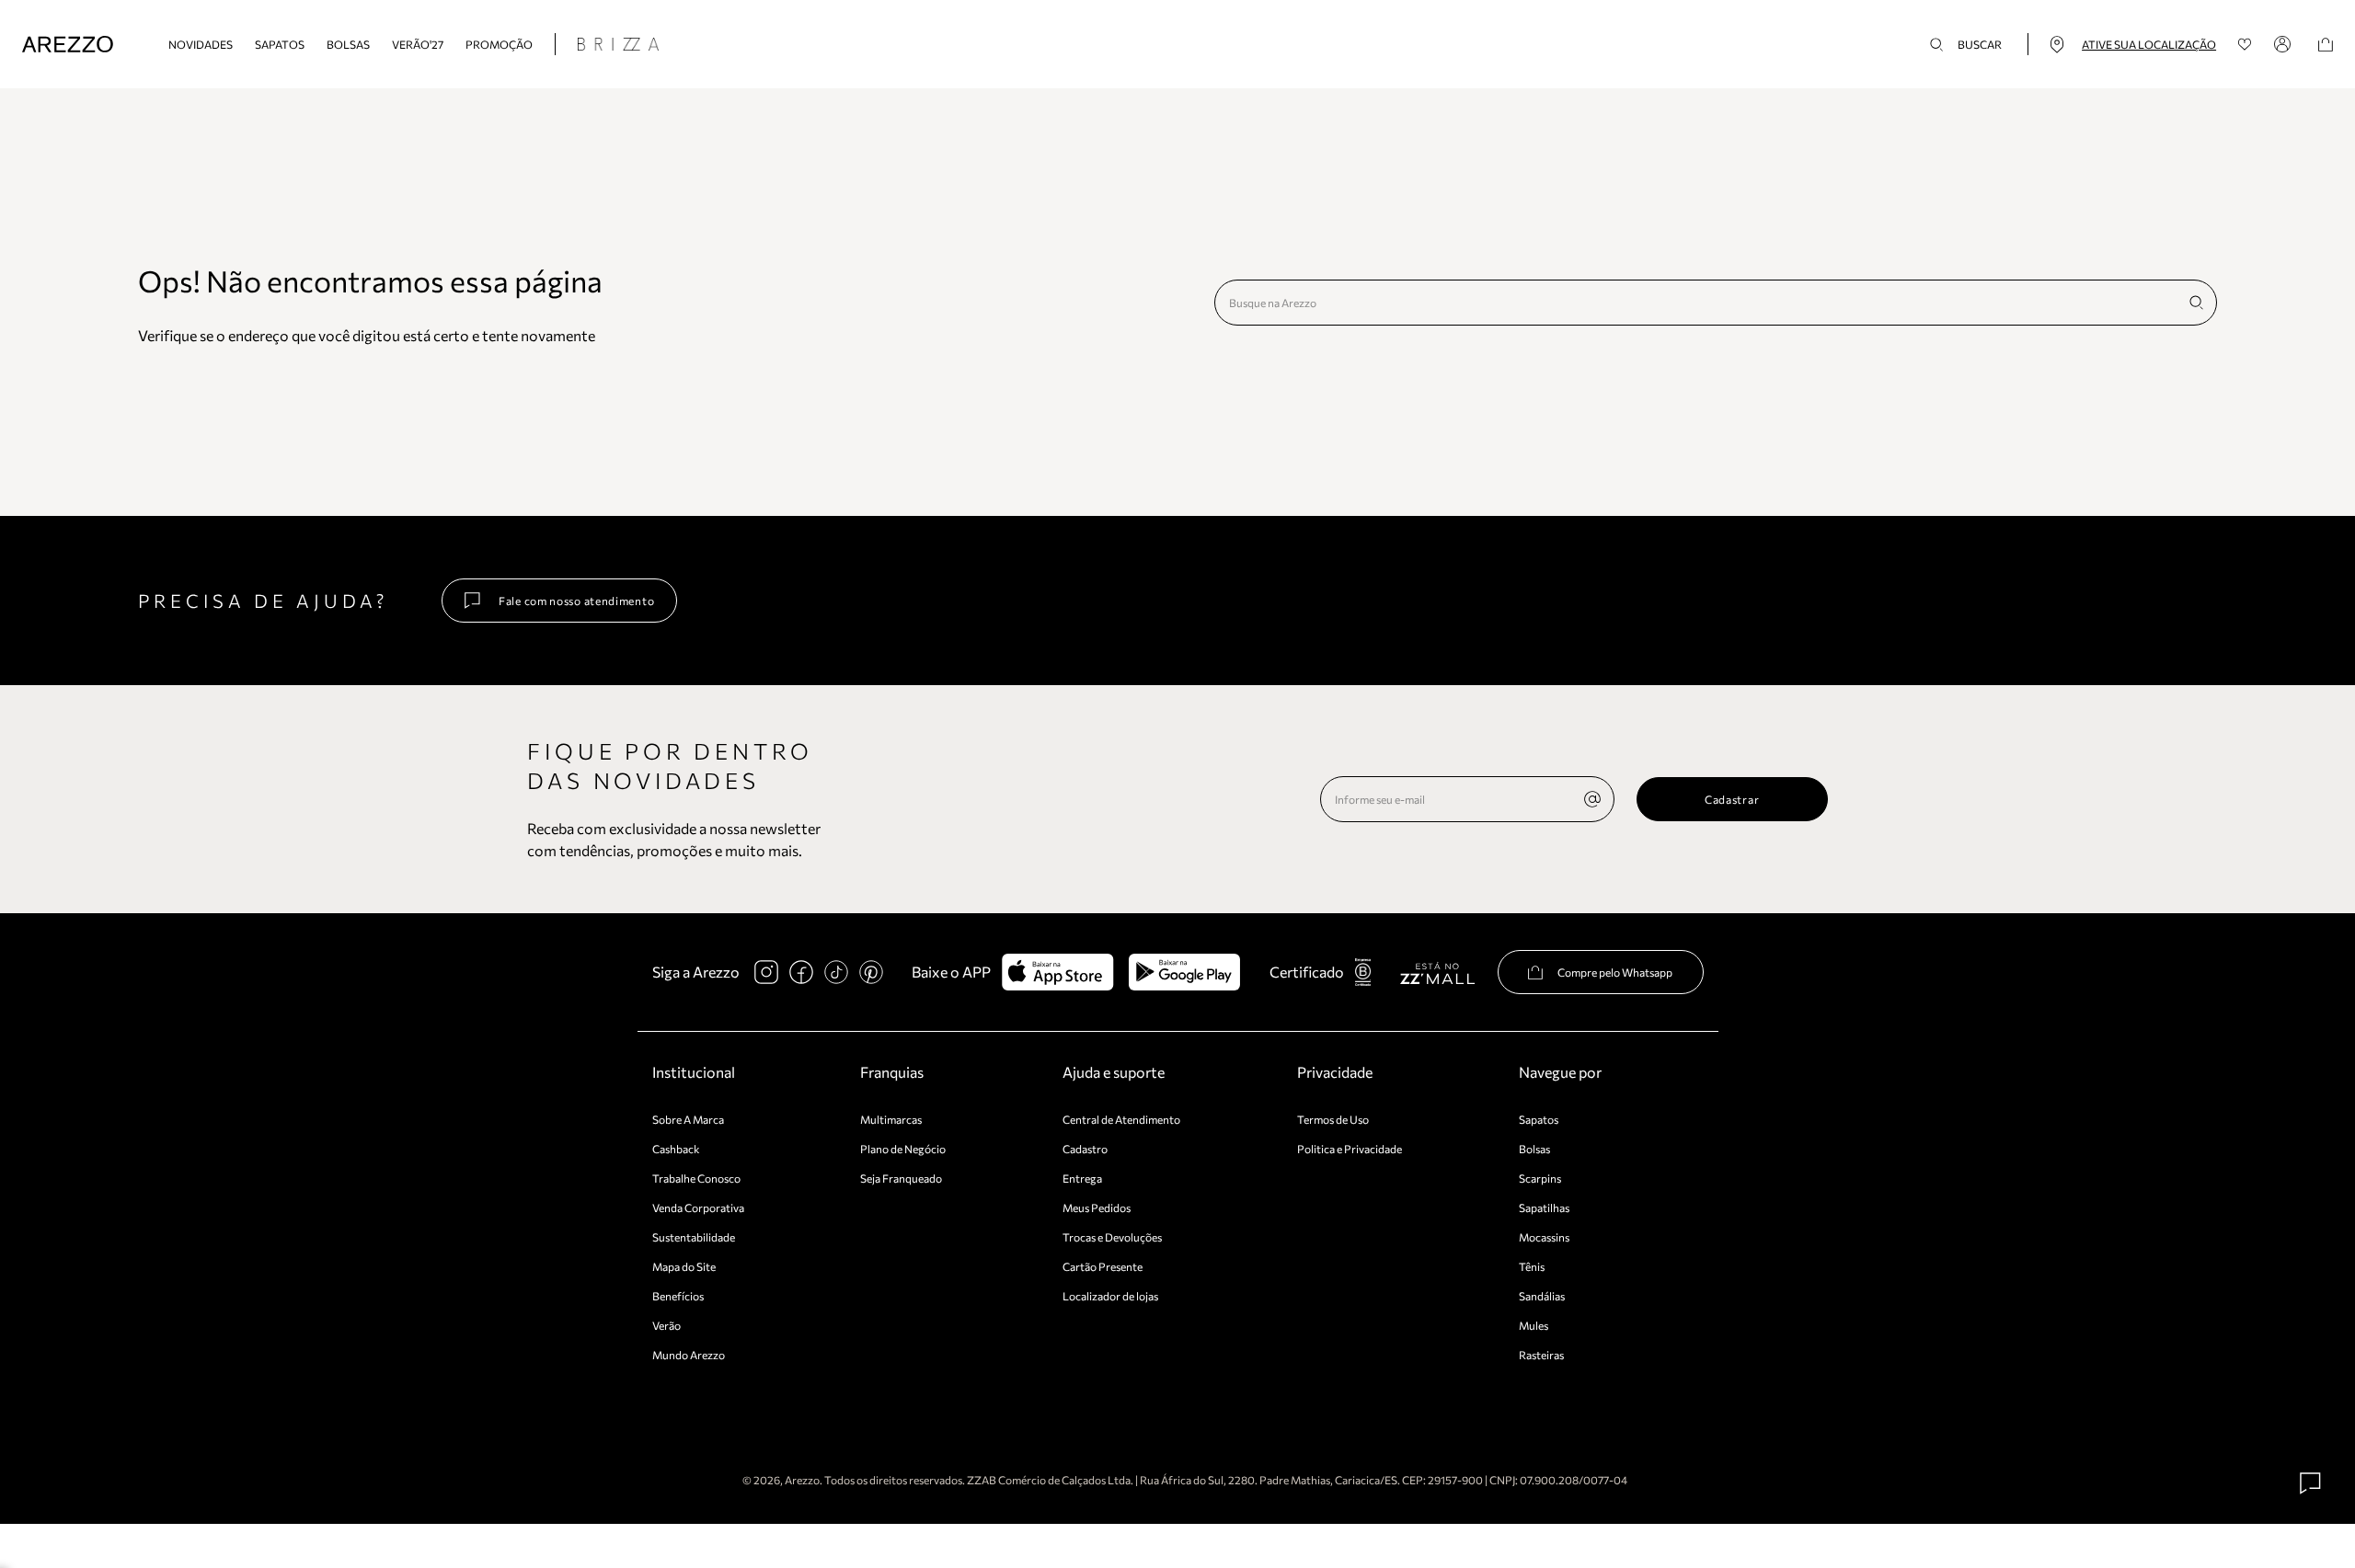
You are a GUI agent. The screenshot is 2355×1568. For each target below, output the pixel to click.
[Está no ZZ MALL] (1437, 973)
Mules (1534, 1325)
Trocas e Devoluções (1112, 1237)
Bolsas (348, 44)
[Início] (68, 45)
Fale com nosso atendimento (576, 601)
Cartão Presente (1103, 1266)
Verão (666, 1325)
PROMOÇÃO (499, 44)
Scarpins (1540, 1178)
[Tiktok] (836, 972)
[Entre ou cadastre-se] (2285, 44)
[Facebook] (801, 972)
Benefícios (678, 1296)
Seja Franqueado (901, 1178)
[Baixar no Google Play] (1184, 972)
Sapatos (280, 44)
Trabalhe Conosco (696, 1178)
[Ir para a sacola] (2326, 45)
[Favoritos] (2245, 45)
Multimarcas (891, 1119)
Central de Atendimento (1121, 1119)
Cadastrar (1732, 799)
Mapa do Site (684, 1266)
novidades (201, 44)
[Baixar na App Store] (1057, 972)
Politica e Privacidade (1350, 1149)
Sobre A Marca (688, 1119)
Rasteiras (1541, 1355)
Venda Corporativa (698, 1207)
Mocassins (1544, 1237)
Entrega (1082, 1178)
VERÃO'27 (418, 44)
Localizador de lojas (1110, 1296)
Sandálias (1542, 1296)
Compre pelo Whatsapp (1615, 972)
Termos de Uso (1333, 1119)
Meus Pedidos (1097, 1207)
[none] (1592, 799)
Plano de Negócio (903, 1149)
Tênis (1532, 1266)
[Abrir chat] (2311, 1483)
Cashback (676, 1149)
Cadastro (1085, 1149)
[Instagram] (766, 972)
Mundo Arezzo (689, 1355)
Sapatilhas (1544, 1207)
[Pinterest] (871, 972)
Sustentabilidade (694, 1237)
